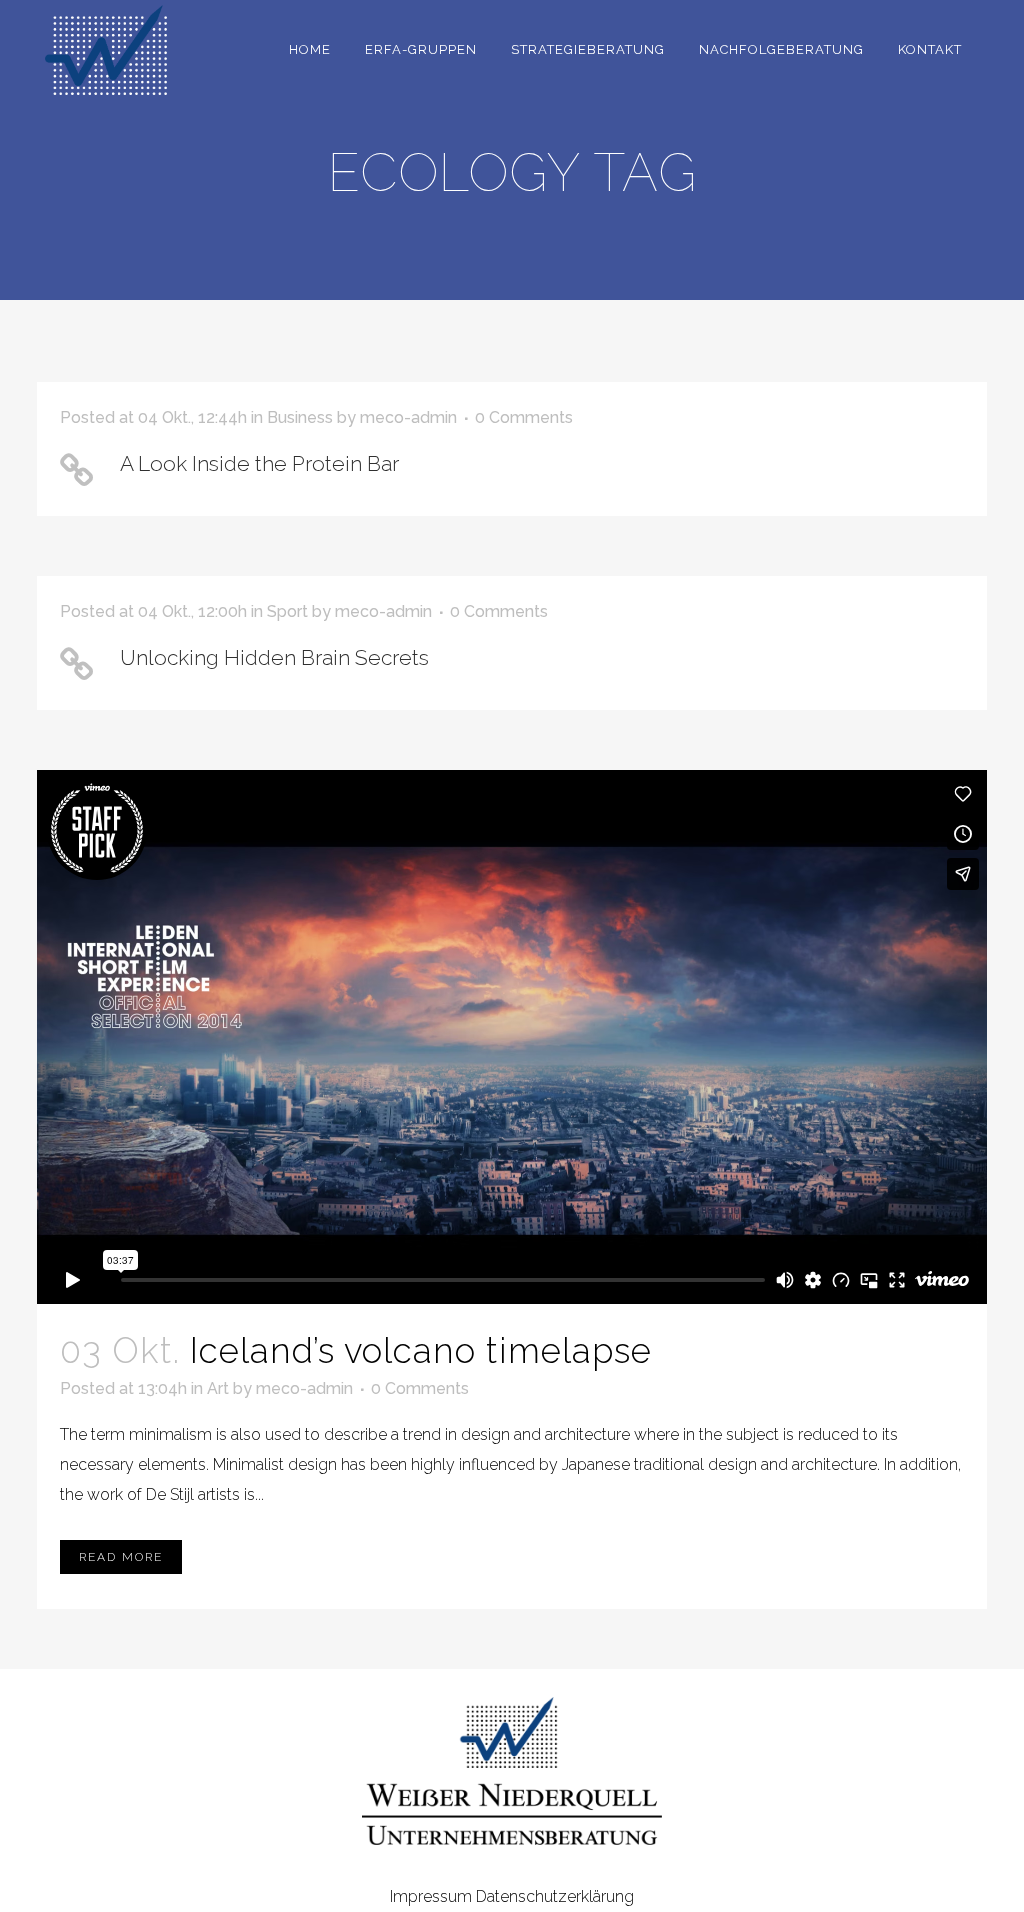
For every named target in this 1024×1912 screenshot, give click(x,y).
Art (218, 1388)
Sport (287, 611)
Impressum (431, 1896)
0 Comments (524, 417)
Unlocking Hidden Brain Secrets (274, 657)
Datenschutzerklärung (555, 1896)
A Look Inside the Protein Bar (259, 463)
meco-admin (408, 417)
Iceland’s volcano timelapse (421, 1350)
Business (300, 417)
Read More (121, 1557)
